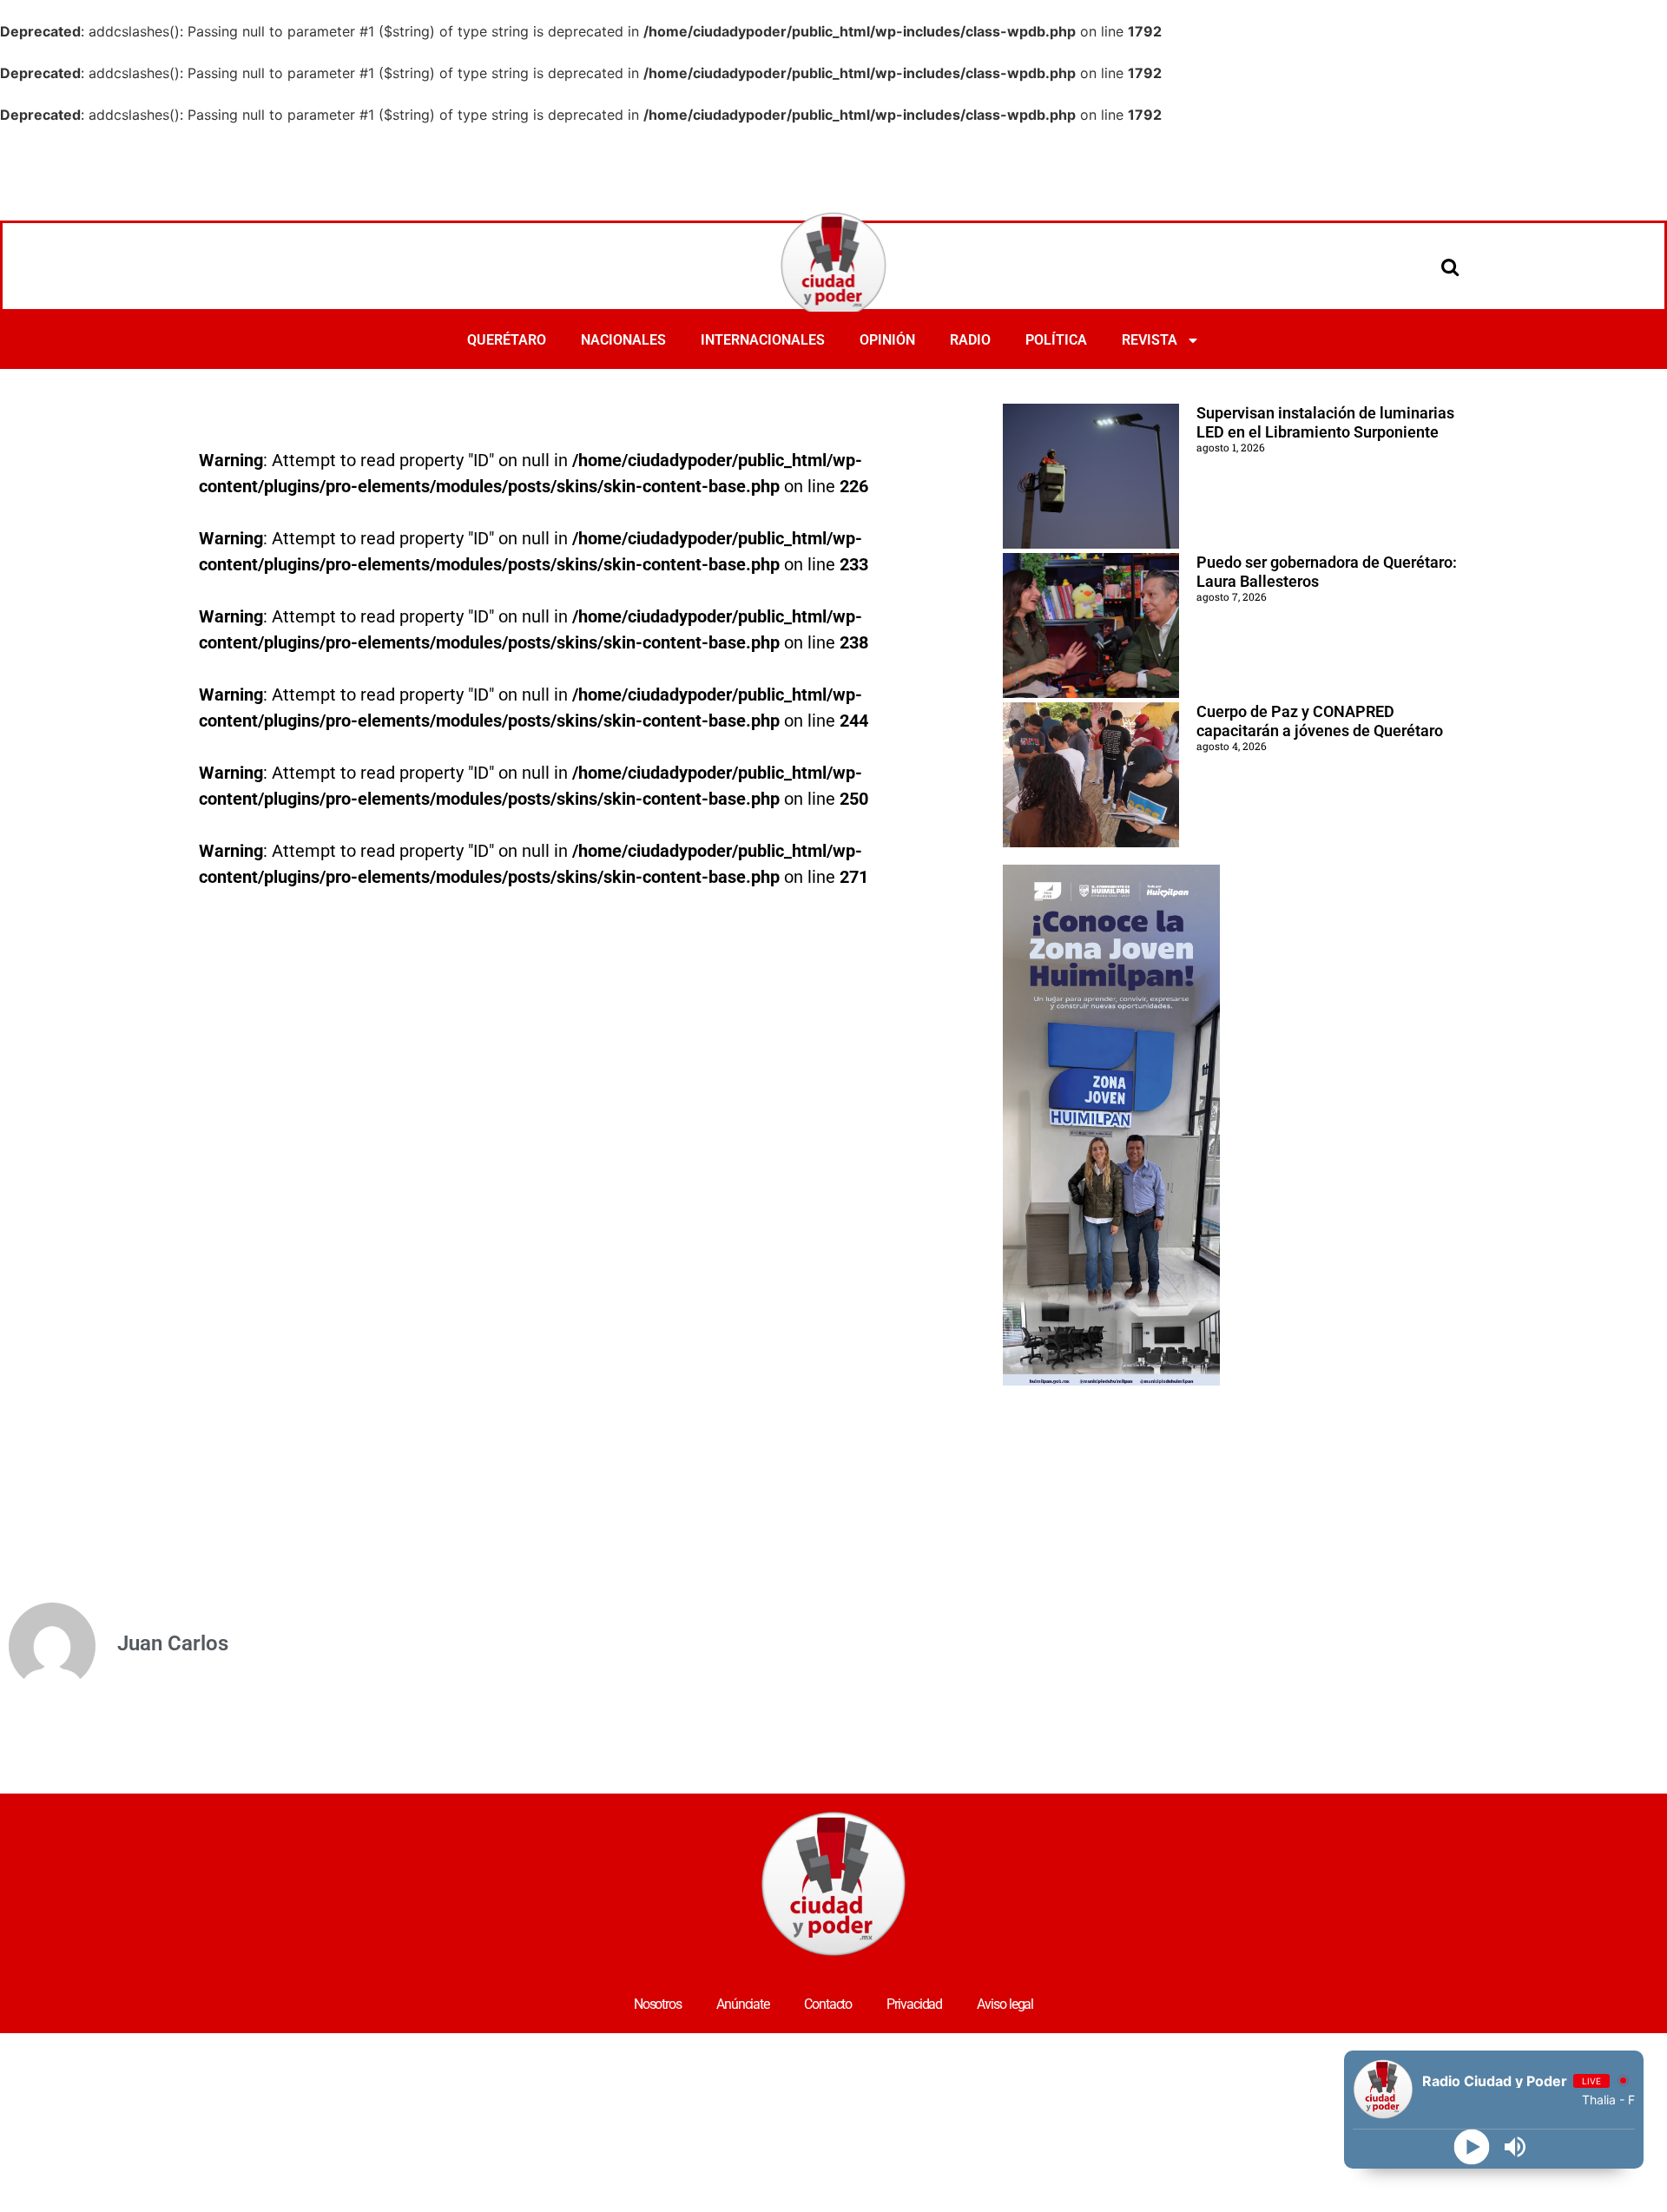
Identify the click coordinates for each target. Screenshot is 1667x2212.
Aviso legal (1005, 2004)
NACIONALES (623, 340)
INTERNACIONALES (763, 340)
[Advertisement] (833, 173)
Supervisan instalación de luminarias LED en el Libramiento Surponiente (1325, 422)
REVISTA (1150, 340)
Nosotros (658, 2004)
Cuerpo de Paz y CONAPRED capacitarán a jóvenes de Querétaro (1320, 721)
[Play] (1472, 2147)
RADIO (970, 340)
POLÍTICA (1056, 340)
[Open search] (1450, 267)
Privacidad (914, 2004)
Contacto (828, 2004)
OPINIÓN (887, 340)
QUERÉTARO (507, 340)
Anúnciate (743, 2004)
